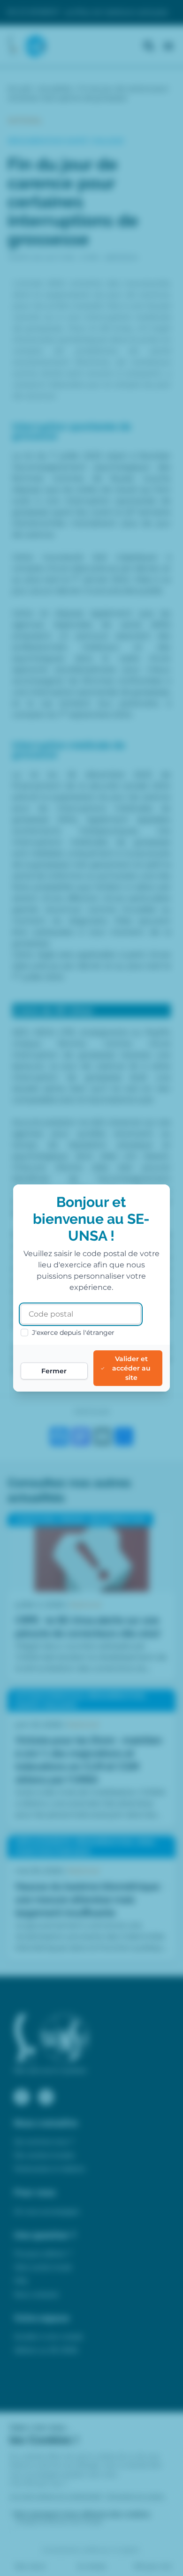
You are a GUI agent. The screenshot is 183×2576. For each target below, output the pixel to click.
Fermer (54, 1371)
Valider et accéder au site (131, 1368)
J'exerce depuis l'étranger (73, 1333)
